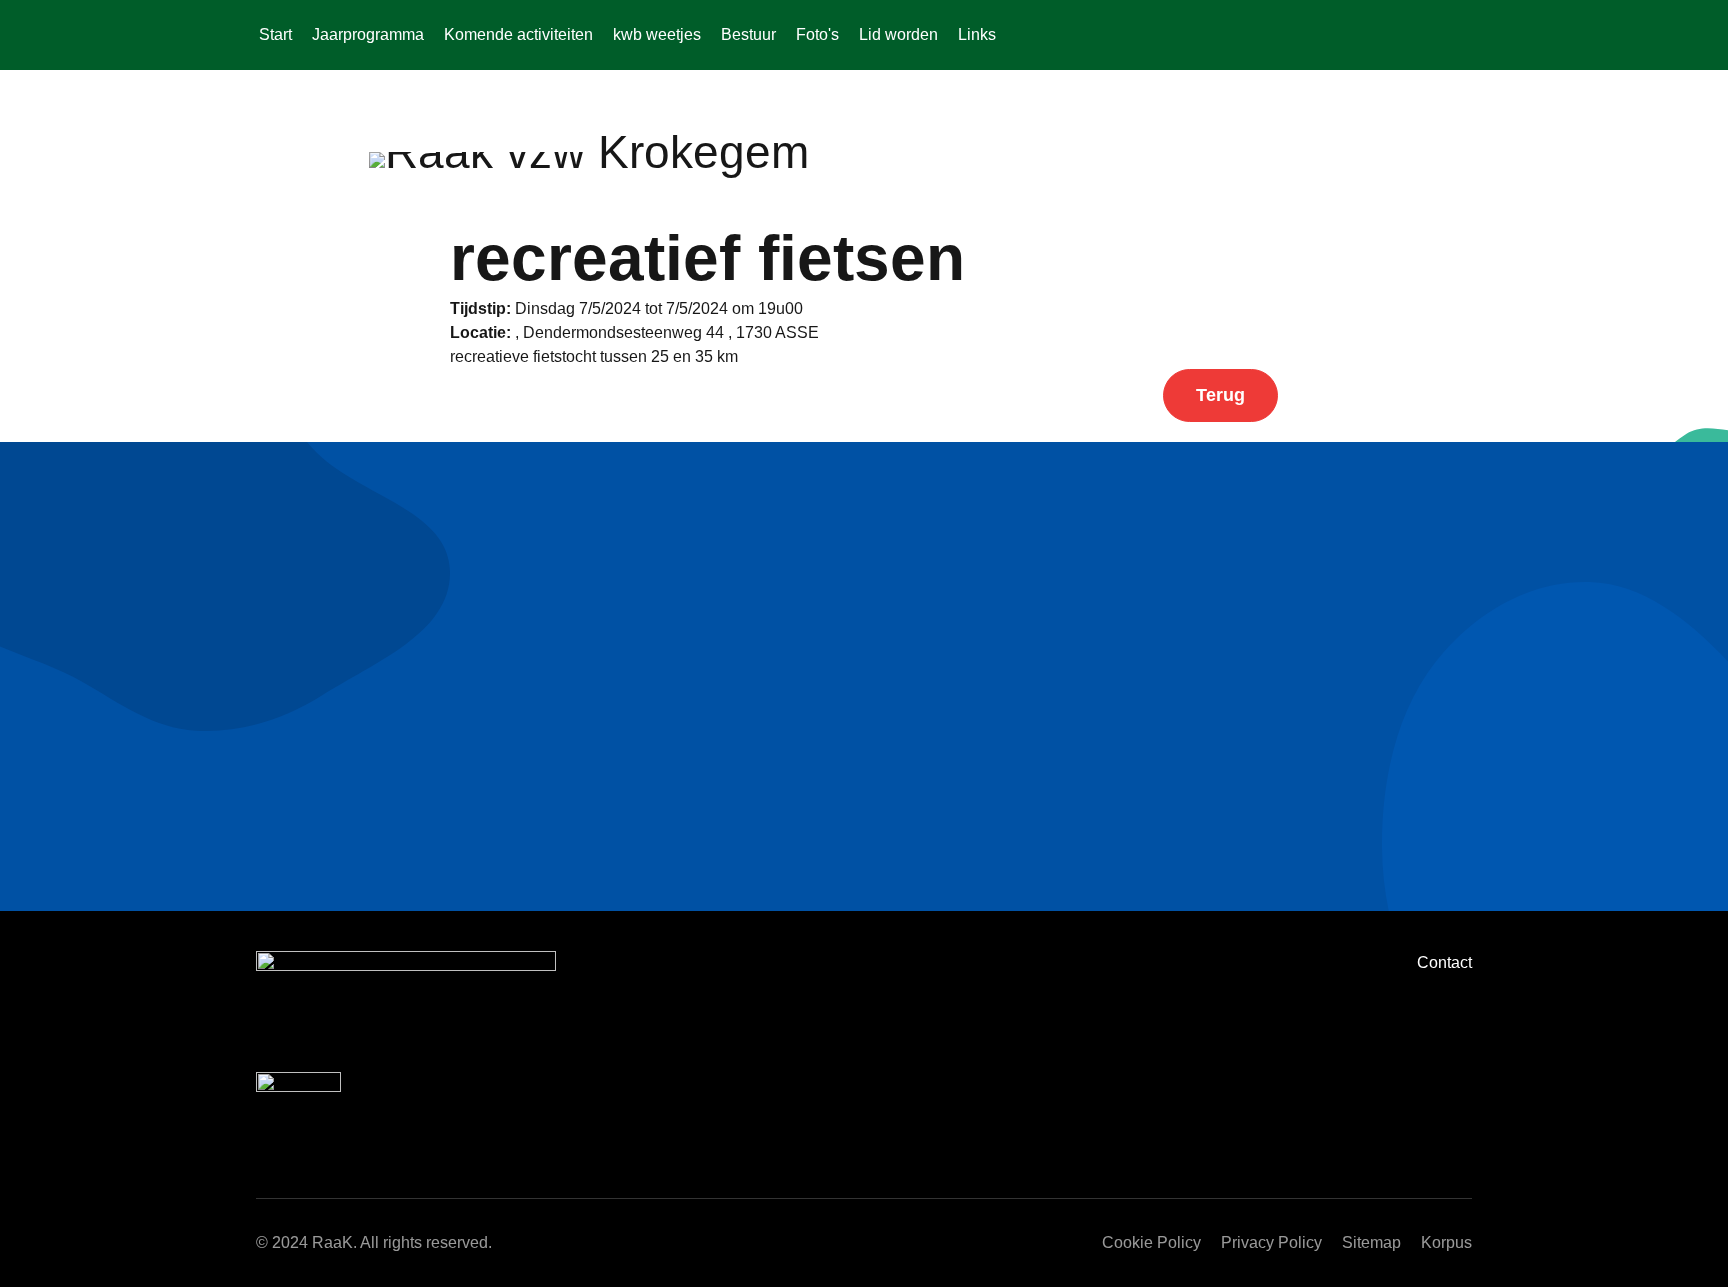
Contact (1444, 962)
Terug (1220, 395)
